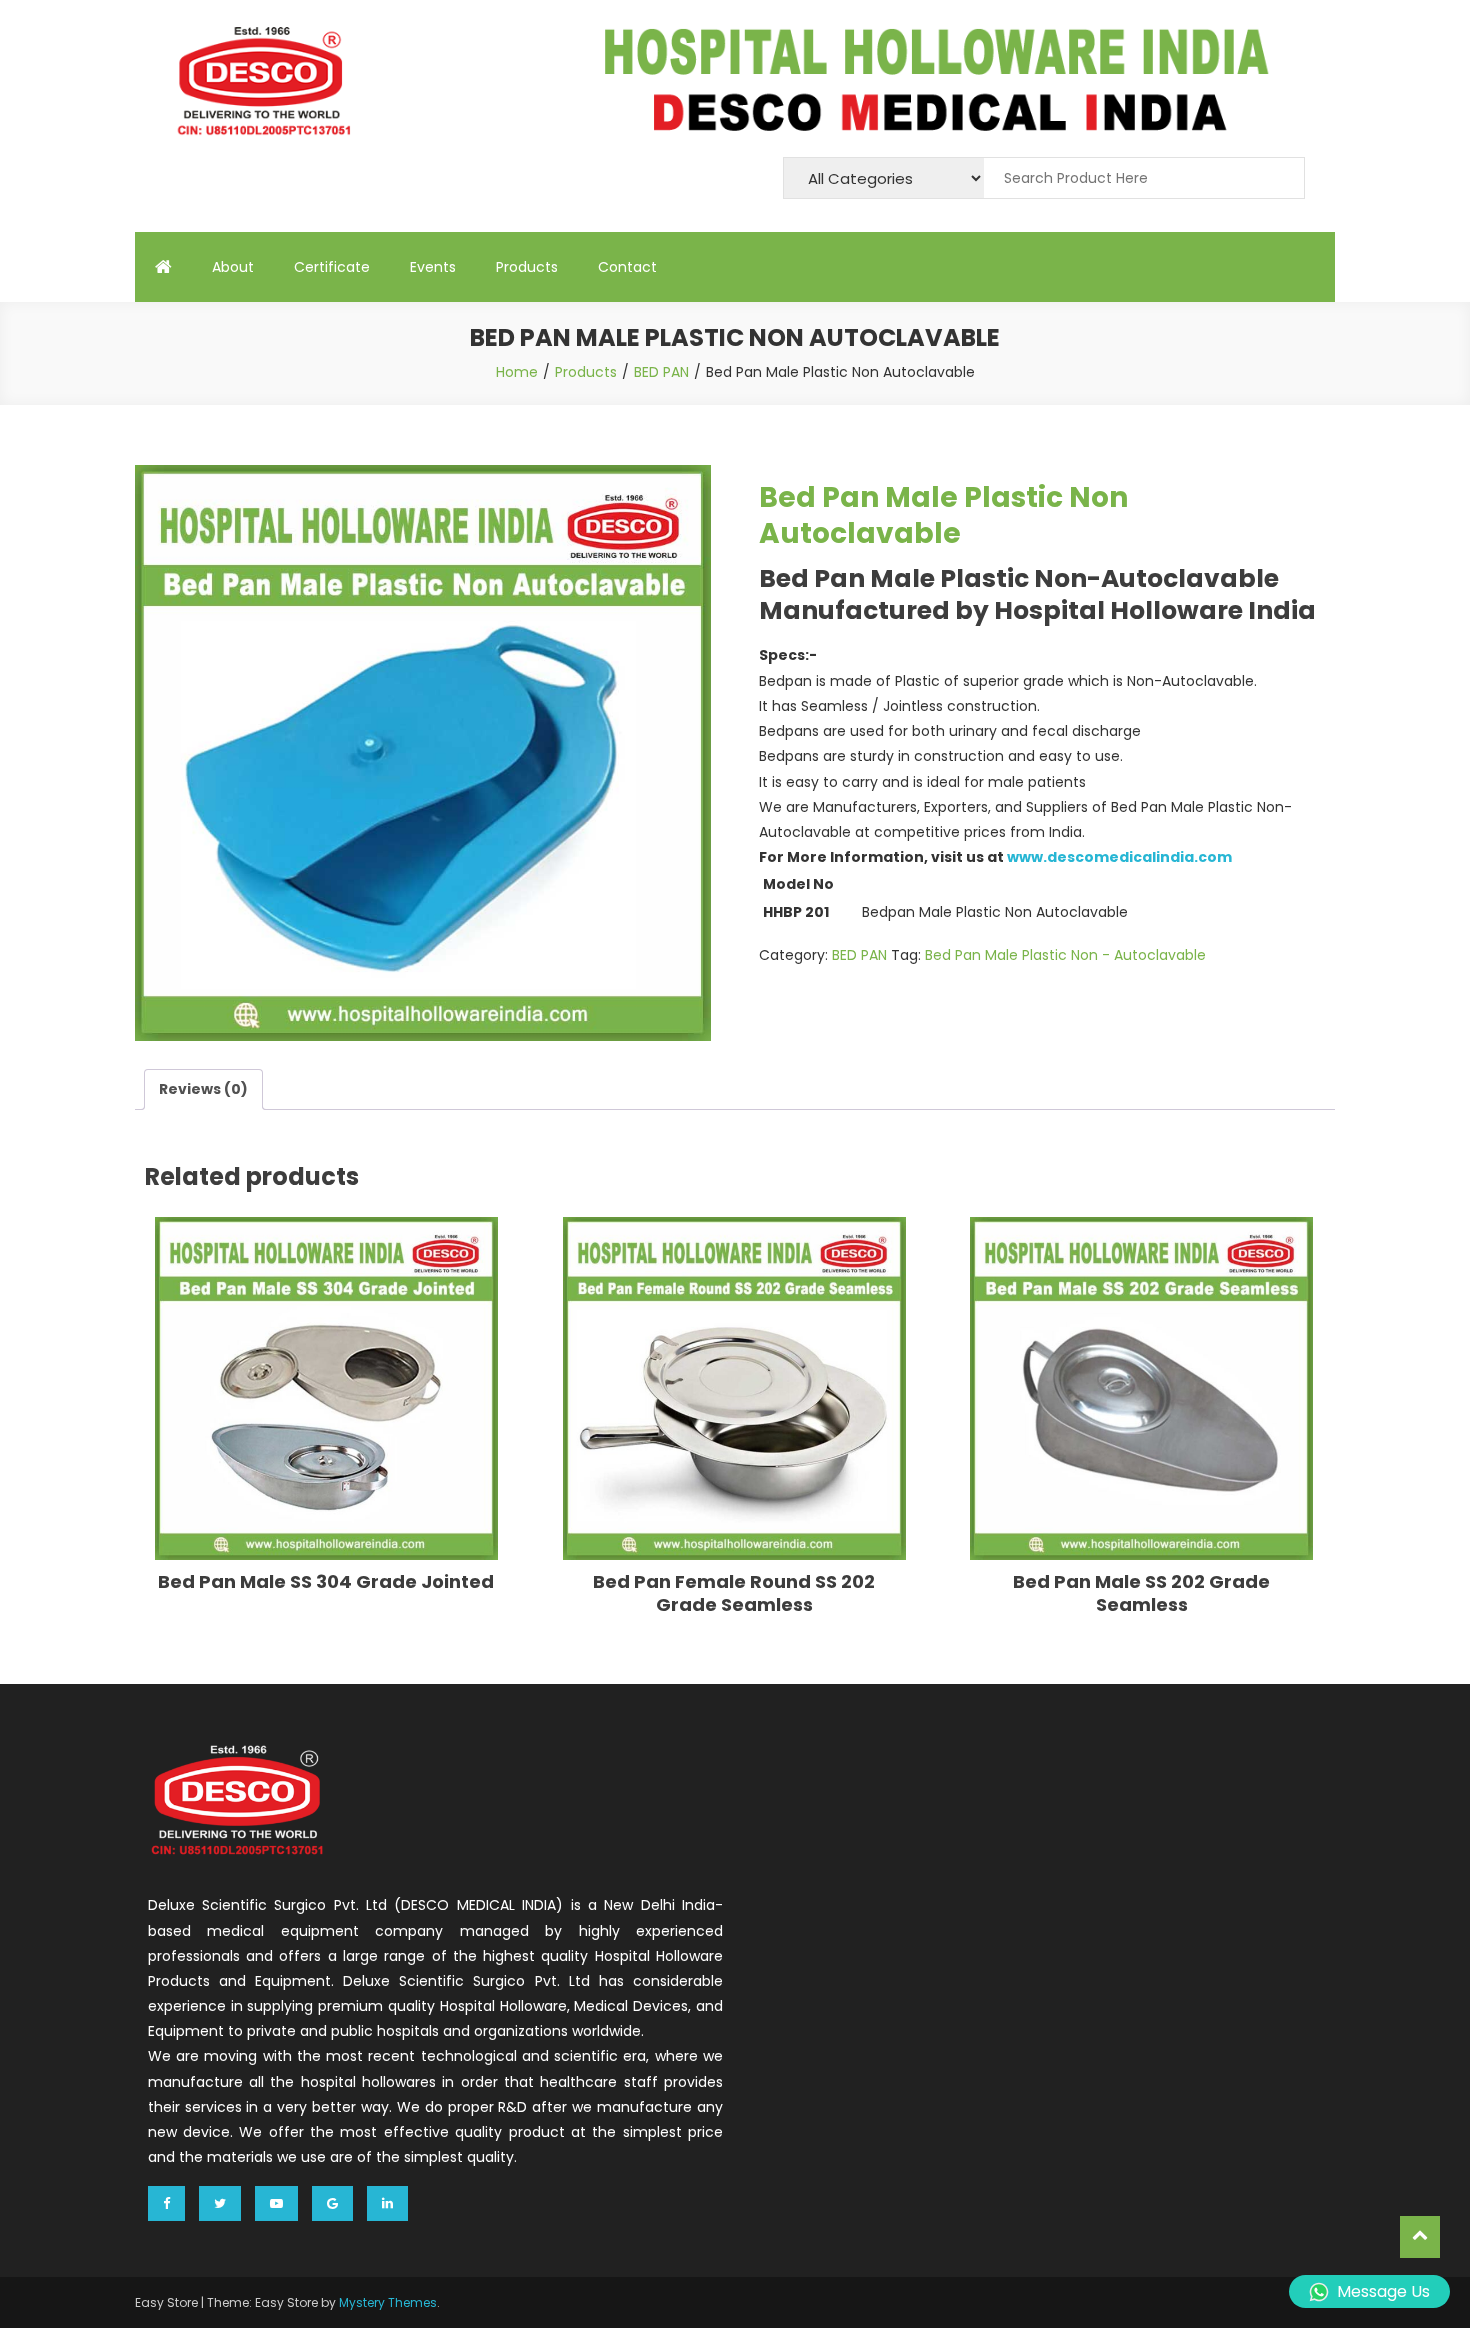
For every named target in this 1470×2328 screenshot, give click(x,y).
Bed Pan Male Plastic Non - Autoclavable (1065, 955)
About (233, 267)
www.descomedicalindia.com (1119, 857)
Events (433, 267)
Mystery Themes (388, 2302)
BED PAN (859, 955)
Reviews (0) (203, 1089)
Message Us (1383, 2291)
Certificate (332, 267)
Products (527, 267)
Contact (627, 267)
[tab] (203, 1089)
